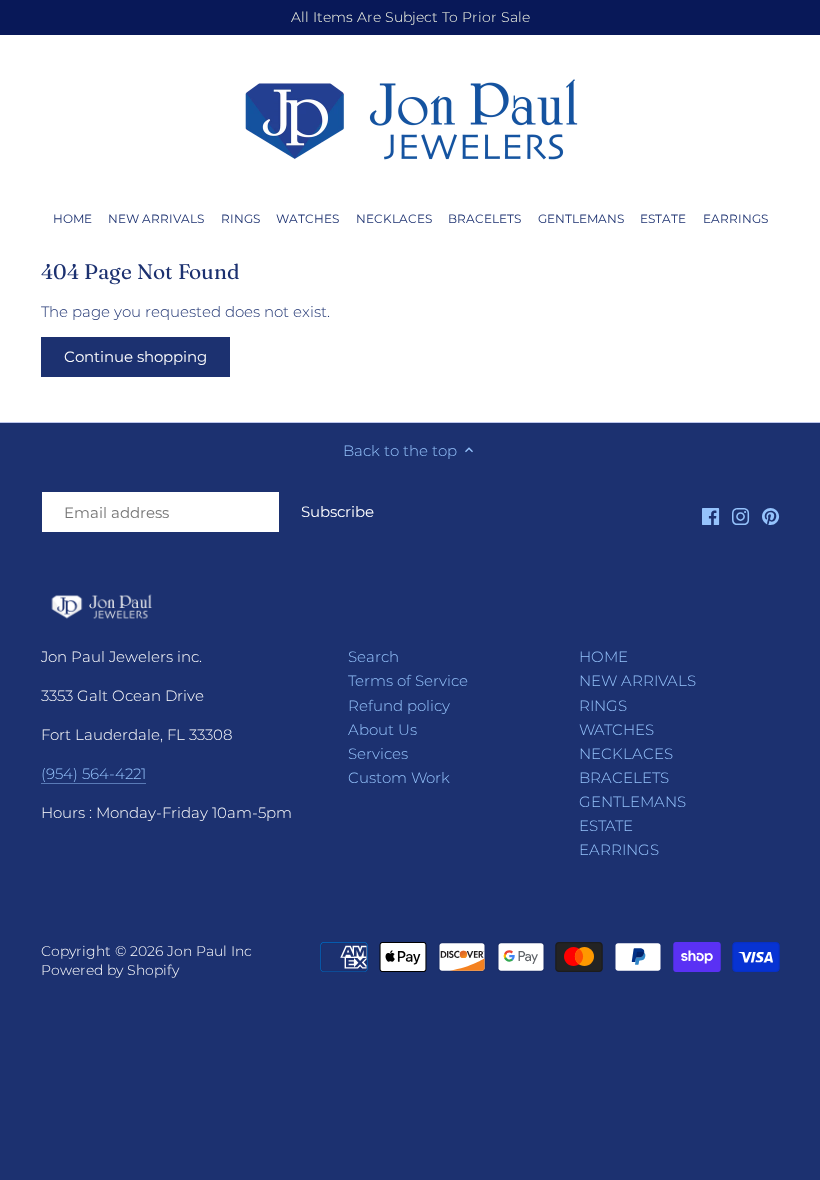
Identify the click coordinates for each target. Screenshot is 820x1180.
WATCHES (616, 729)
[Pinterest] (770, 515)
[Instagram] (740, 515)
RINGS (603, 705)
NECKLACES (626, 753)
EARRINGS (619, 849)
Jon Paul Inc (209, 951)
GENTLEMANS (632, 801)
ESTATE (606, 825)
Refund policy (399, 705)
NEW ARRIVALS (637, 680)
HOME (603, 656)
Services (378, 753)
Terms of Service (408, 680)
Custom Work (399, 777)
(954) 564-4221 (93, 773)
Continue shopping (135, 356)
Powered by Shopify (110, 970)
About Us (382, 729)
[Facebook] (710, 515)
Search (373, 656)
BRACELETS (624, 777)
